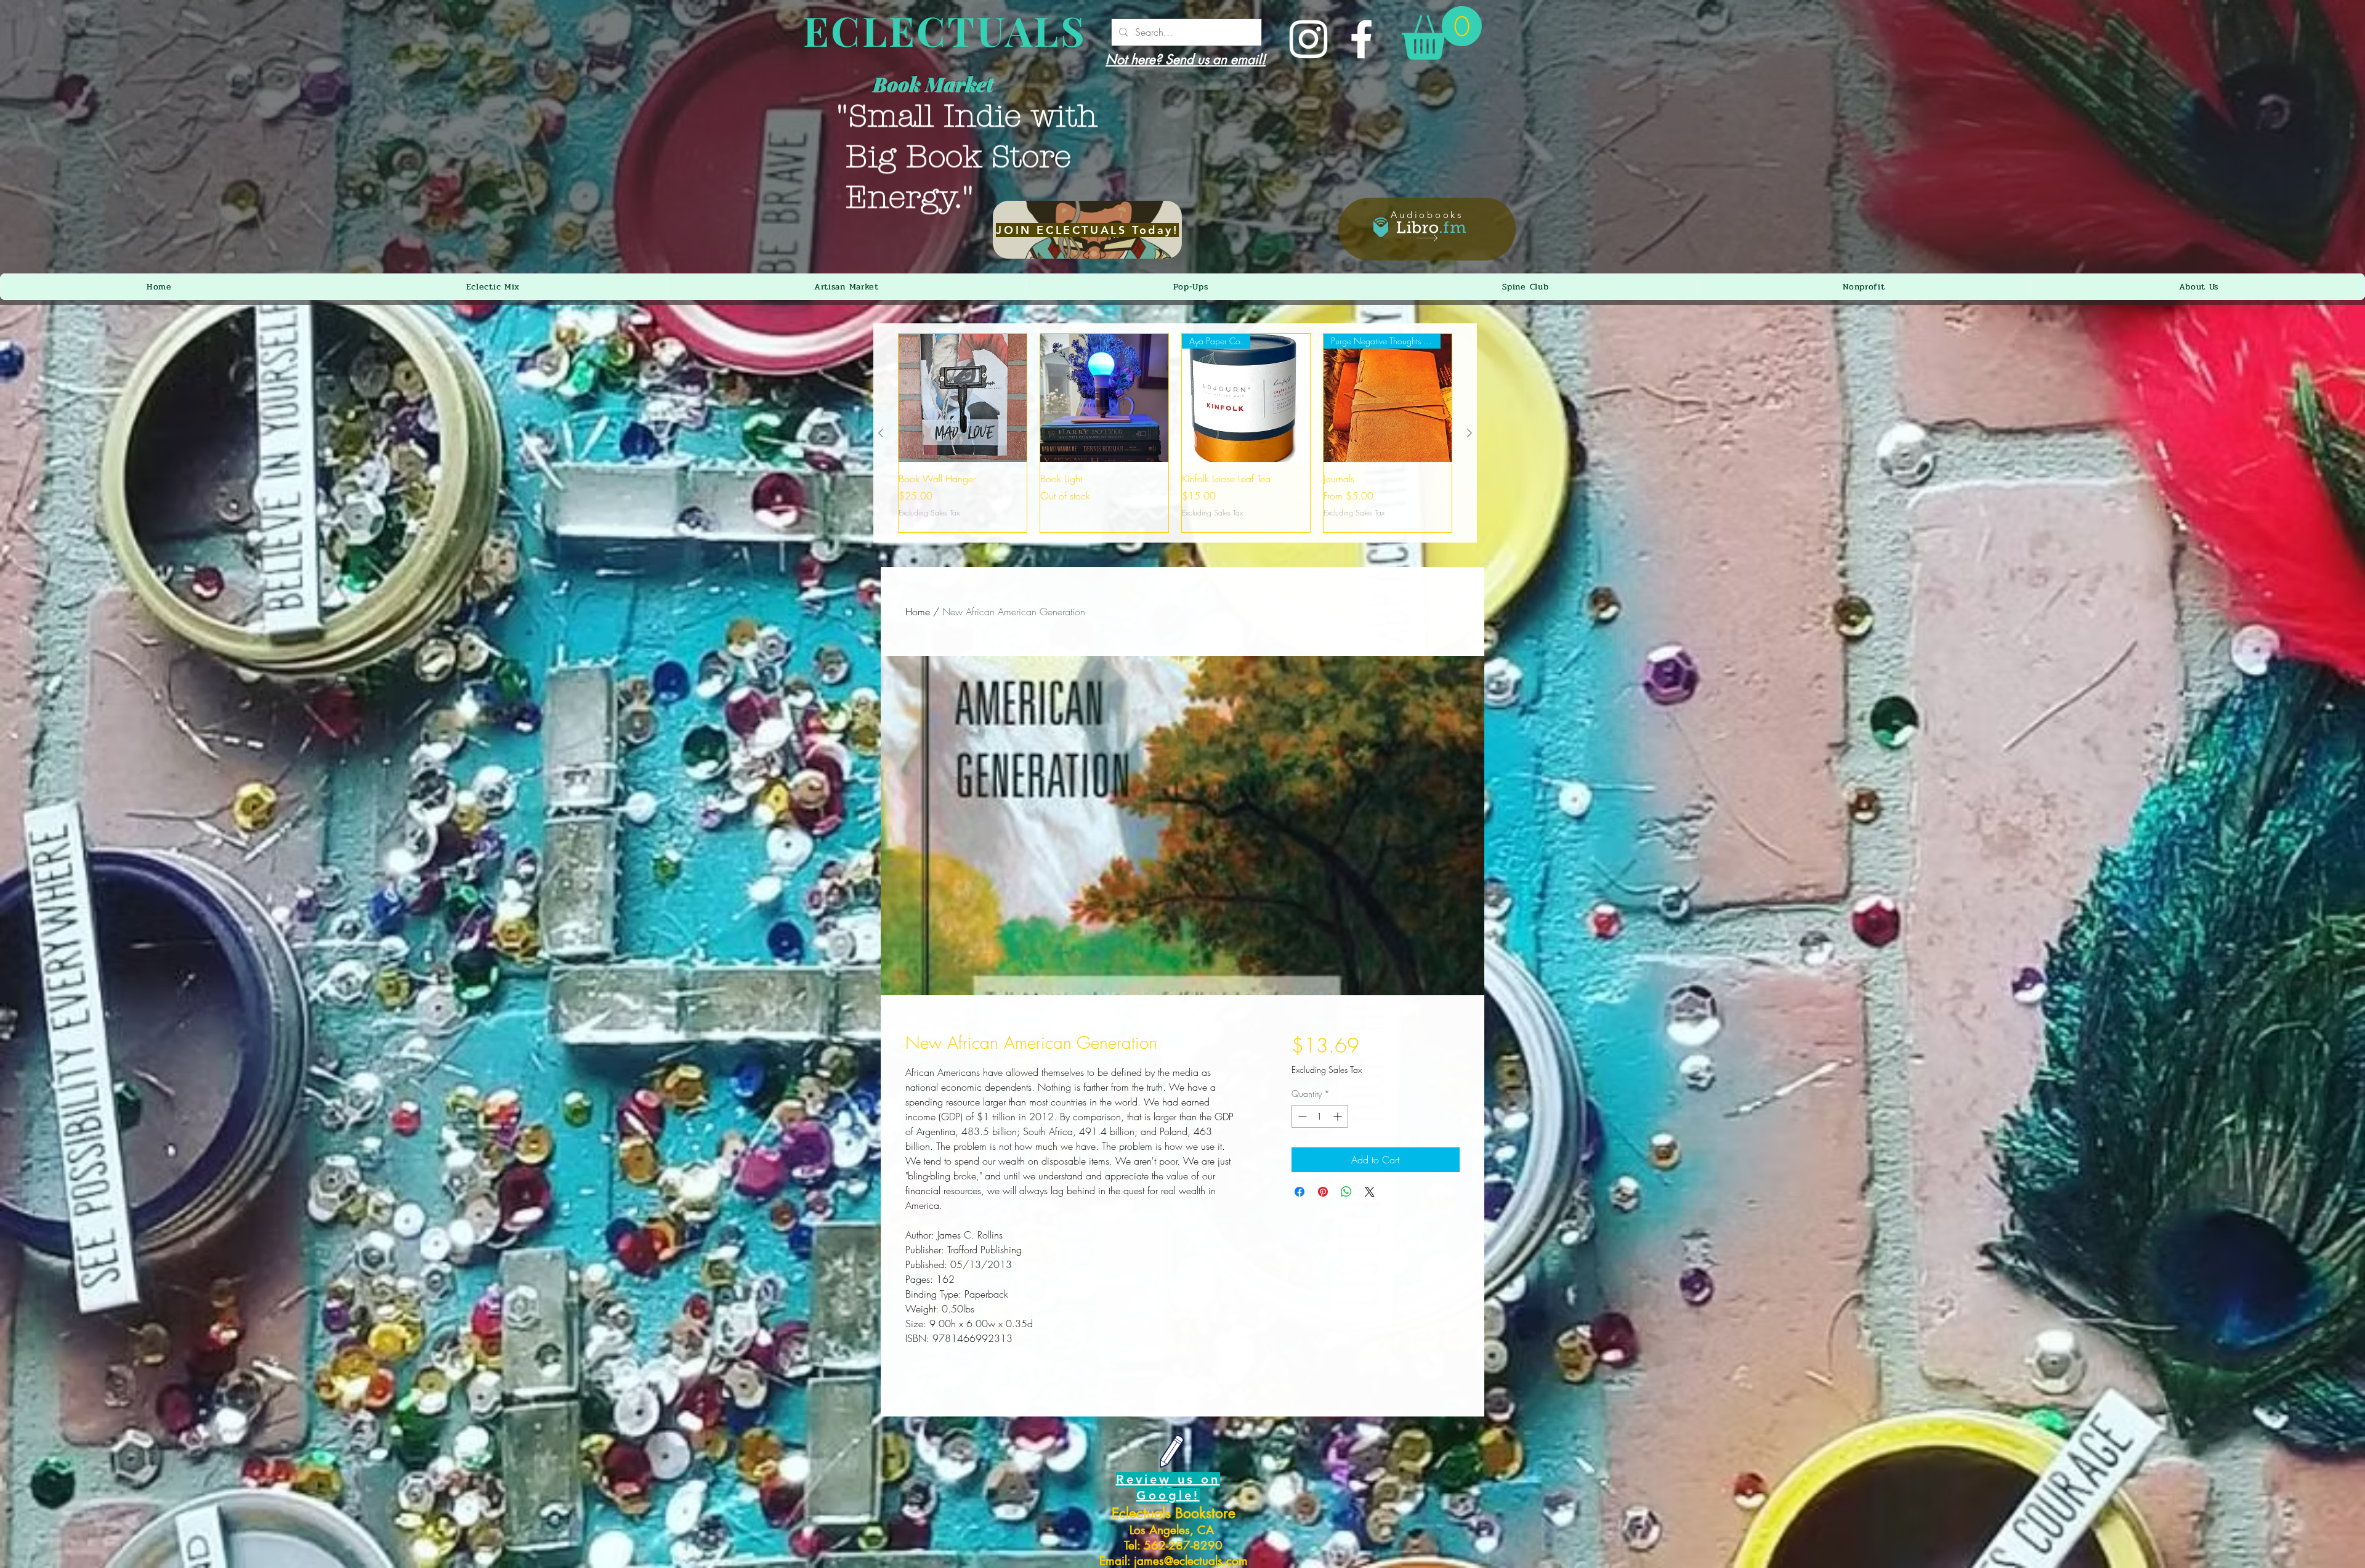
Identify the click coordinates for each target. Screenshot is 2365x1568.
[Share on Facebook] (1300, 1192)
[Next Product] (1470, 433)
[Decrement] (1301, 1116)
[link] (1442, 33)
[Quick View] (963, 398)
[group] (1175, 433)
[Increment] (1339, 1116)
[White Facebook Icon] (1361, 39)
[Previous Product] (881, 433)
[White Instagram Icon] (1308, 39)
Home (918, 612)
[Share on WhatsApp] (1346, 1192)
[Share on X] (1370, 1192)
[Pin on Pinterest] (1323, 1192)
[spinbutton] (1320, 1116)
